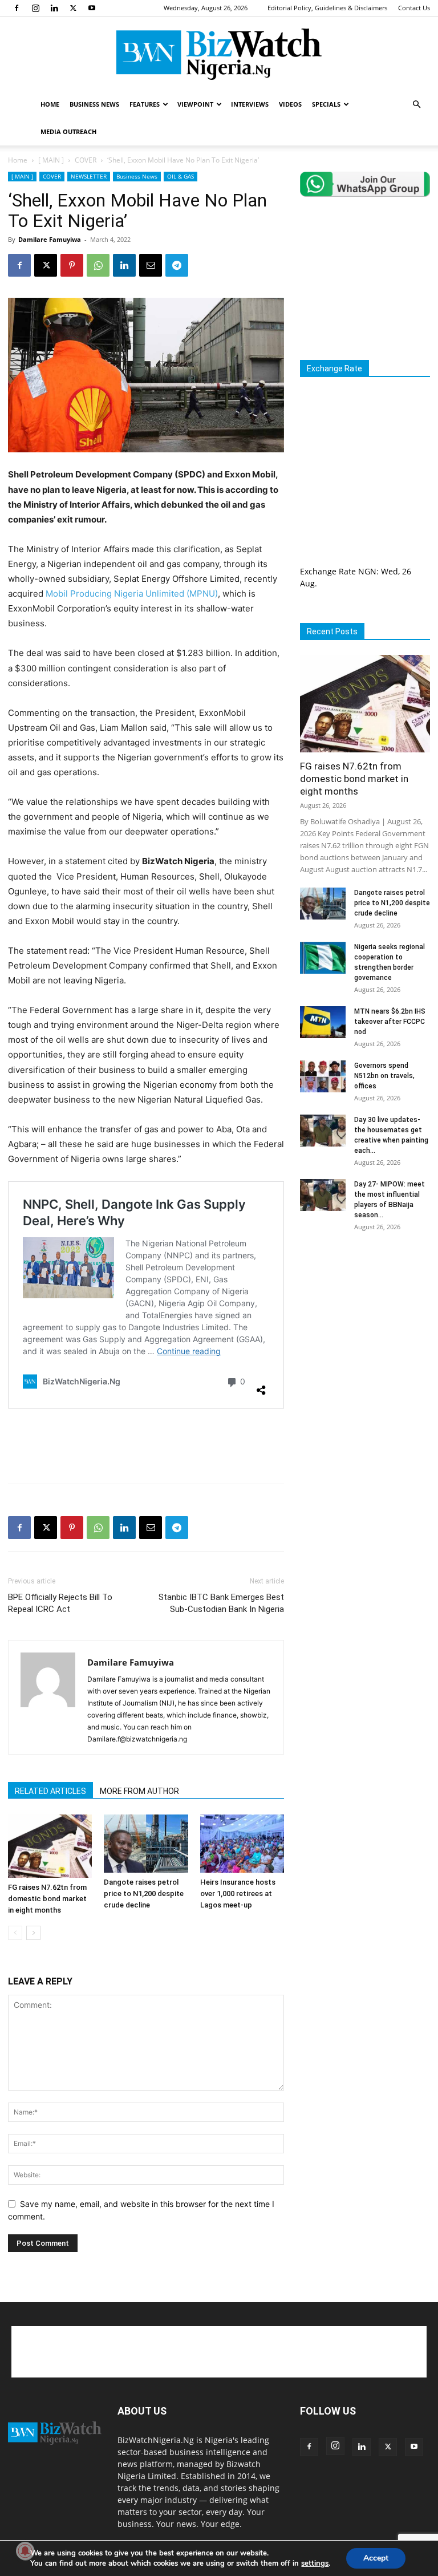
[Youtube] (92, 8)
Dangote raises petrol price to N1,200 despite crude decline (144, 1893)
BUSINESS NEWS (94, 104)
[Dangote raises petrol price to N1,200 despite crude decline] (146, 1843)
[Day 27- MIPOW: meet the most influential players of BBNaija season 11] (323, 1195)
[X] (73, 8)
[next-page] (33, 1933)
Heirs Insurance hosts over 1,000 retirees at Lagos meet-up (238, 1893)
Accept (376, 2558)
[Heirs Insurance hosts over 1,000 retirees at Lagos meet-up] (242, 1843)
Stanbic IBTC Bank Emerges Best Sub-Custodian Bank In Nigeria (221, 1603)
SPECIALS (326, 104)
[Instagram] (35, 8)
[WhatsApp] (98, 265)
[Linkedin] (54, 8)
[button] (416, 105)
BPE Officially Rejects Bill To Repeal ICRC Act (60, 1603)
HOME (50, 104)
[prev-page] (15, 1933)
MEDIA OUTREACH (68, 131)
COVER (86, 160)
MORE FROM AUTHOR (139, 1791)
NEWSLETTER (89, 176)
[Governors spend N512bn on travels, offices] (323, 1076)
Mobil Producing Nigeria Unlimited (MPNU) (132, 594)
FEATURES (145, 104)
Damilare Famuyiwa (50, 239)
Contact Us (414, 8)
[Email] (151, 265)
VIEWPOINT (195, 104)
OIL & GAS (181, 176)
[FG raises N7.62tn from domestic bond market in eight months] (50, 1846)
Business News (137, 176)
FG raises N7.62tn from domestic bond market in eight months (47, 1899)
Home (18, 160)
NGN (367, 571)
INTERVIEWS (250, 104)
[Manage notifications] (25, 2551)
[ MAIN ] (51, 160)
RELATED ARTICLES (50, 1791)
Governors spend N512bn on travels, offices (384, 1076)
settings (315, 2563)
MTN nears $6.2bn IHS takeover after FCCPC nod (390, 1022)
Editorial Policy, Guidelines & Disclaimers (327, 8)
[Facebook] (17, 8)
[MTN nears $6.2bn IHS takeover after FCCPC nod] (323, 1022)
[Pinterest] (72, 265)
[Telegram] (177, 265)
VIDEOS (290, 104)
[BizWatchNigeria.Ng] (219, 54)
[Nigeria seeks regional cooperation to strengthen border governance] (323, 958)
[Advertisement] (146, 1445)
